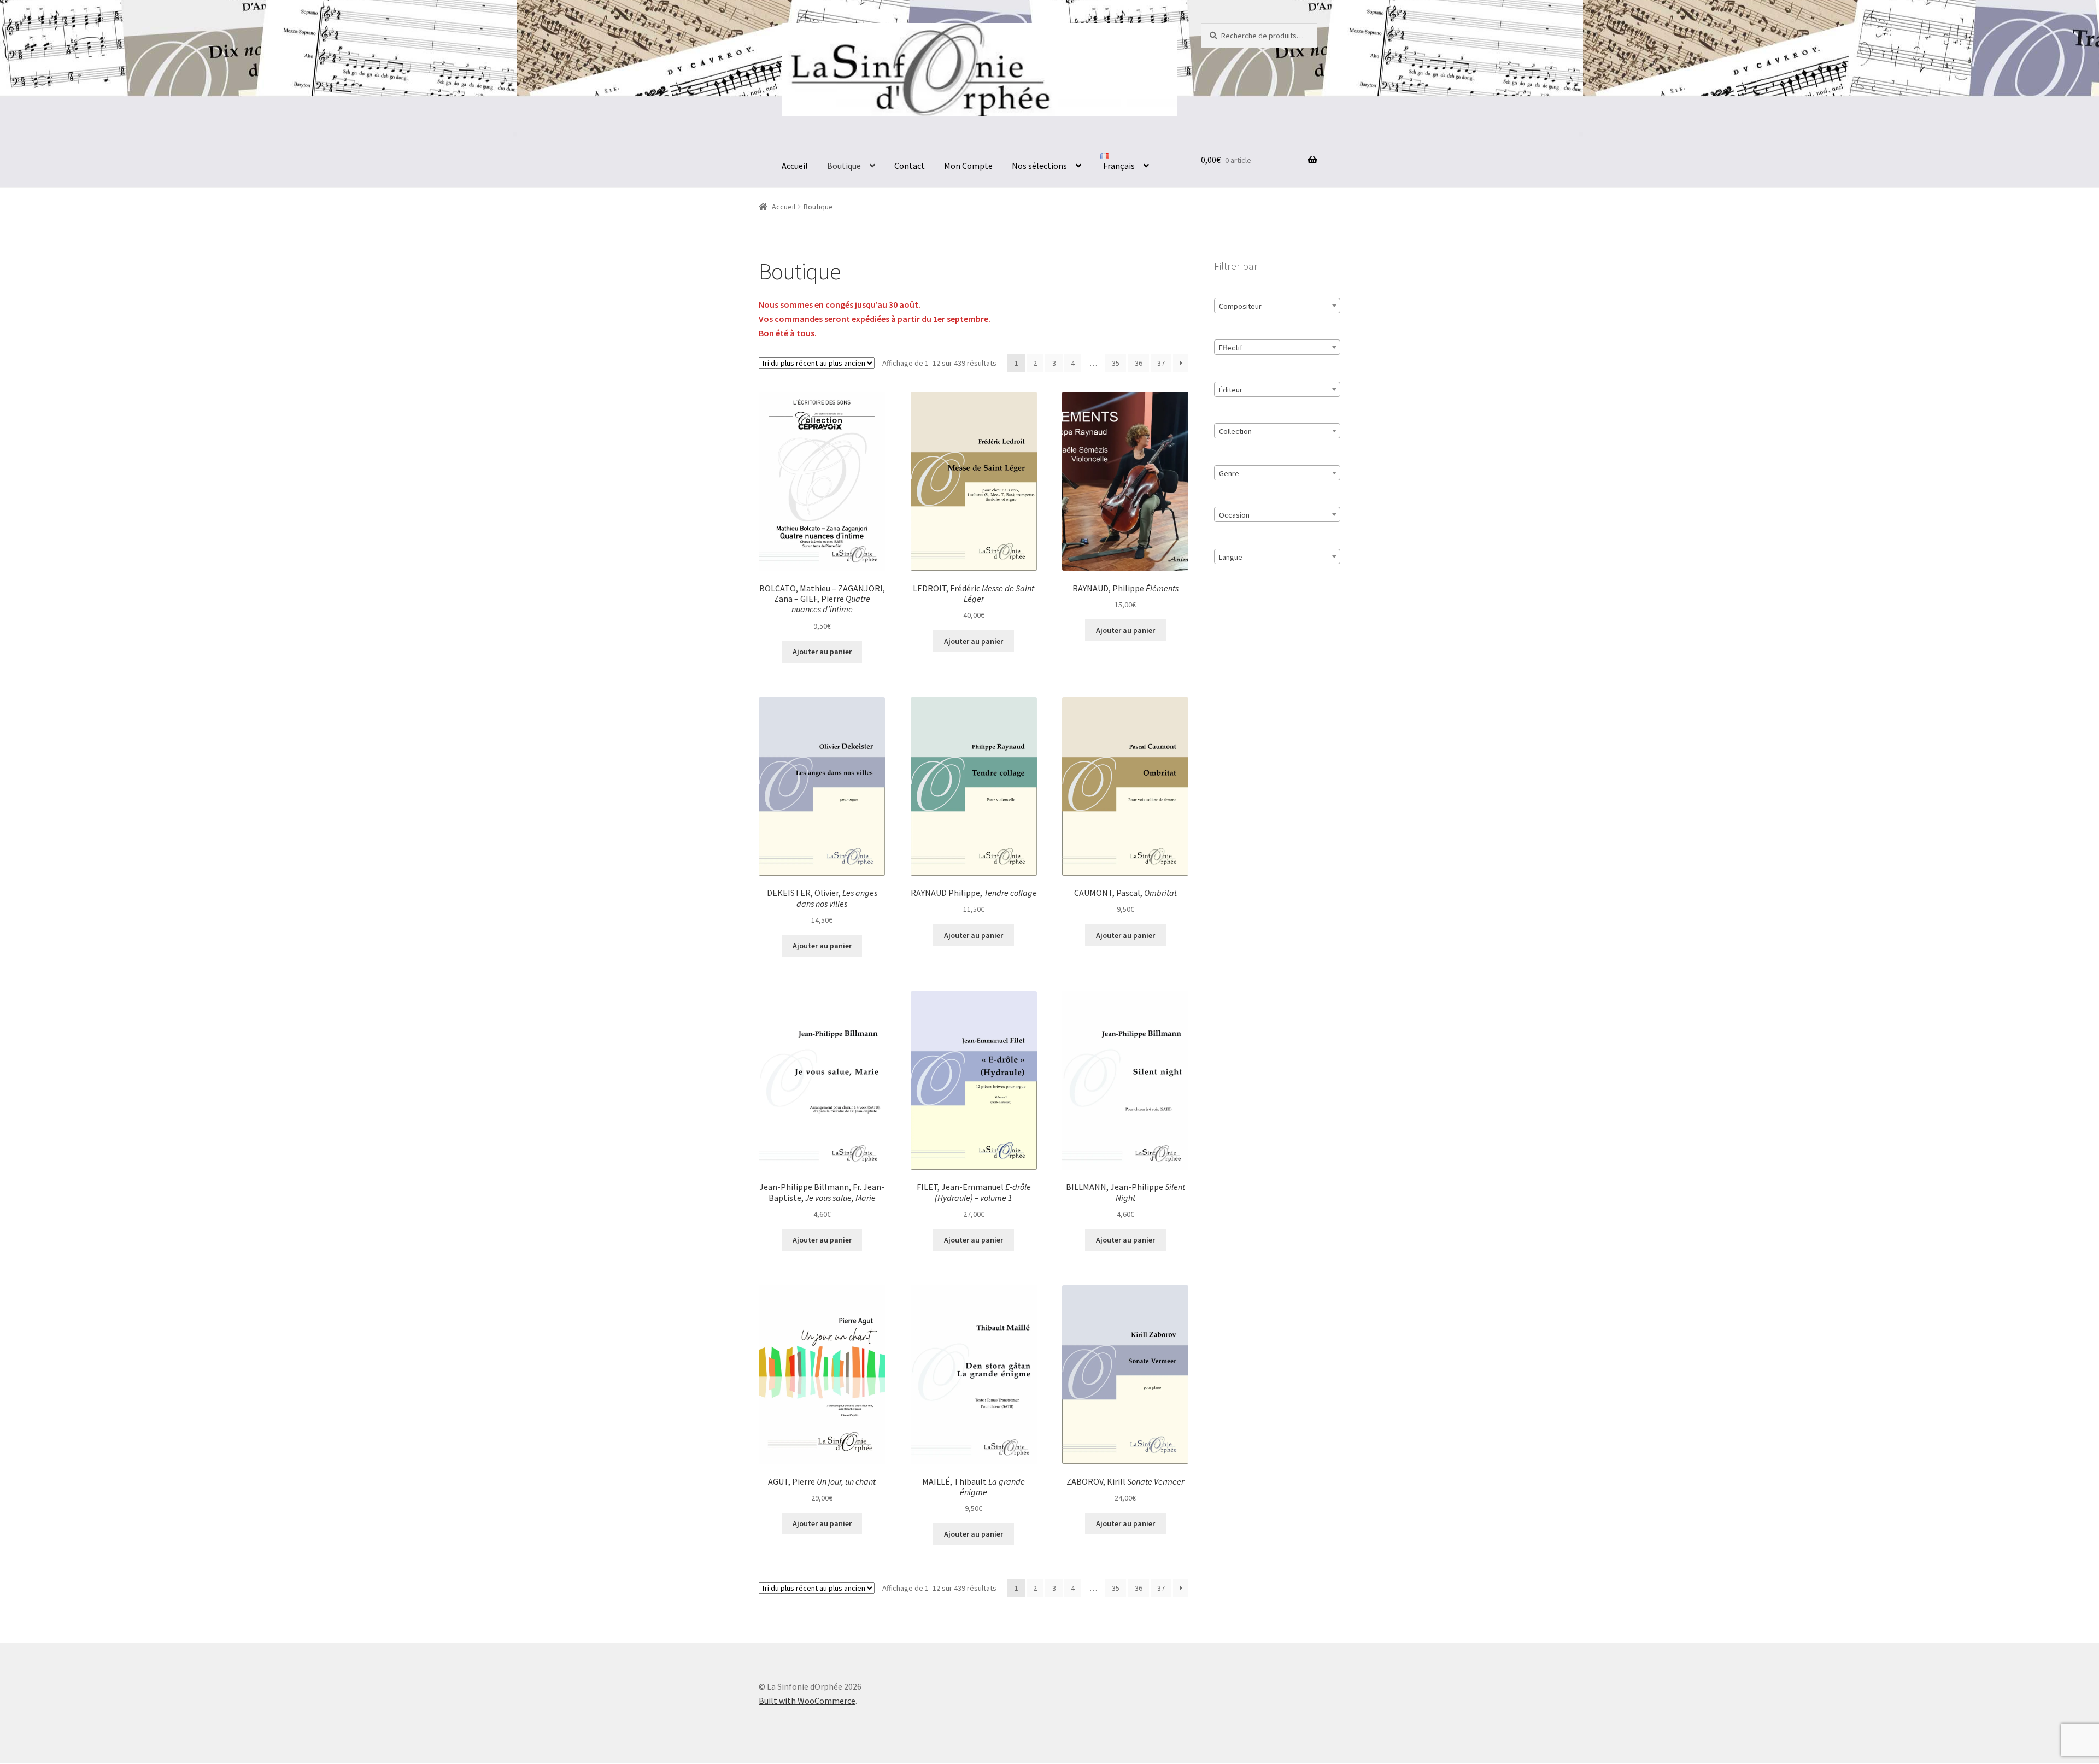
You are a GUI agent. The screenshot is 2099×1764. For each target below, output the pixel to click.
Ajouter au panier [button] (822, 652)
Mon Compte (968, 166)
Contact (910, 166)
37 (1161, 363)
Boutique (844, 166)
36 (1139, 363)
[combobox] (1277, 306)
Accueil (795, 166)
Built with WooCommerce (807, 1701)
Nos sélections (1039, 166)
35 (1116, 363)
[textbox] (1277, 306)
